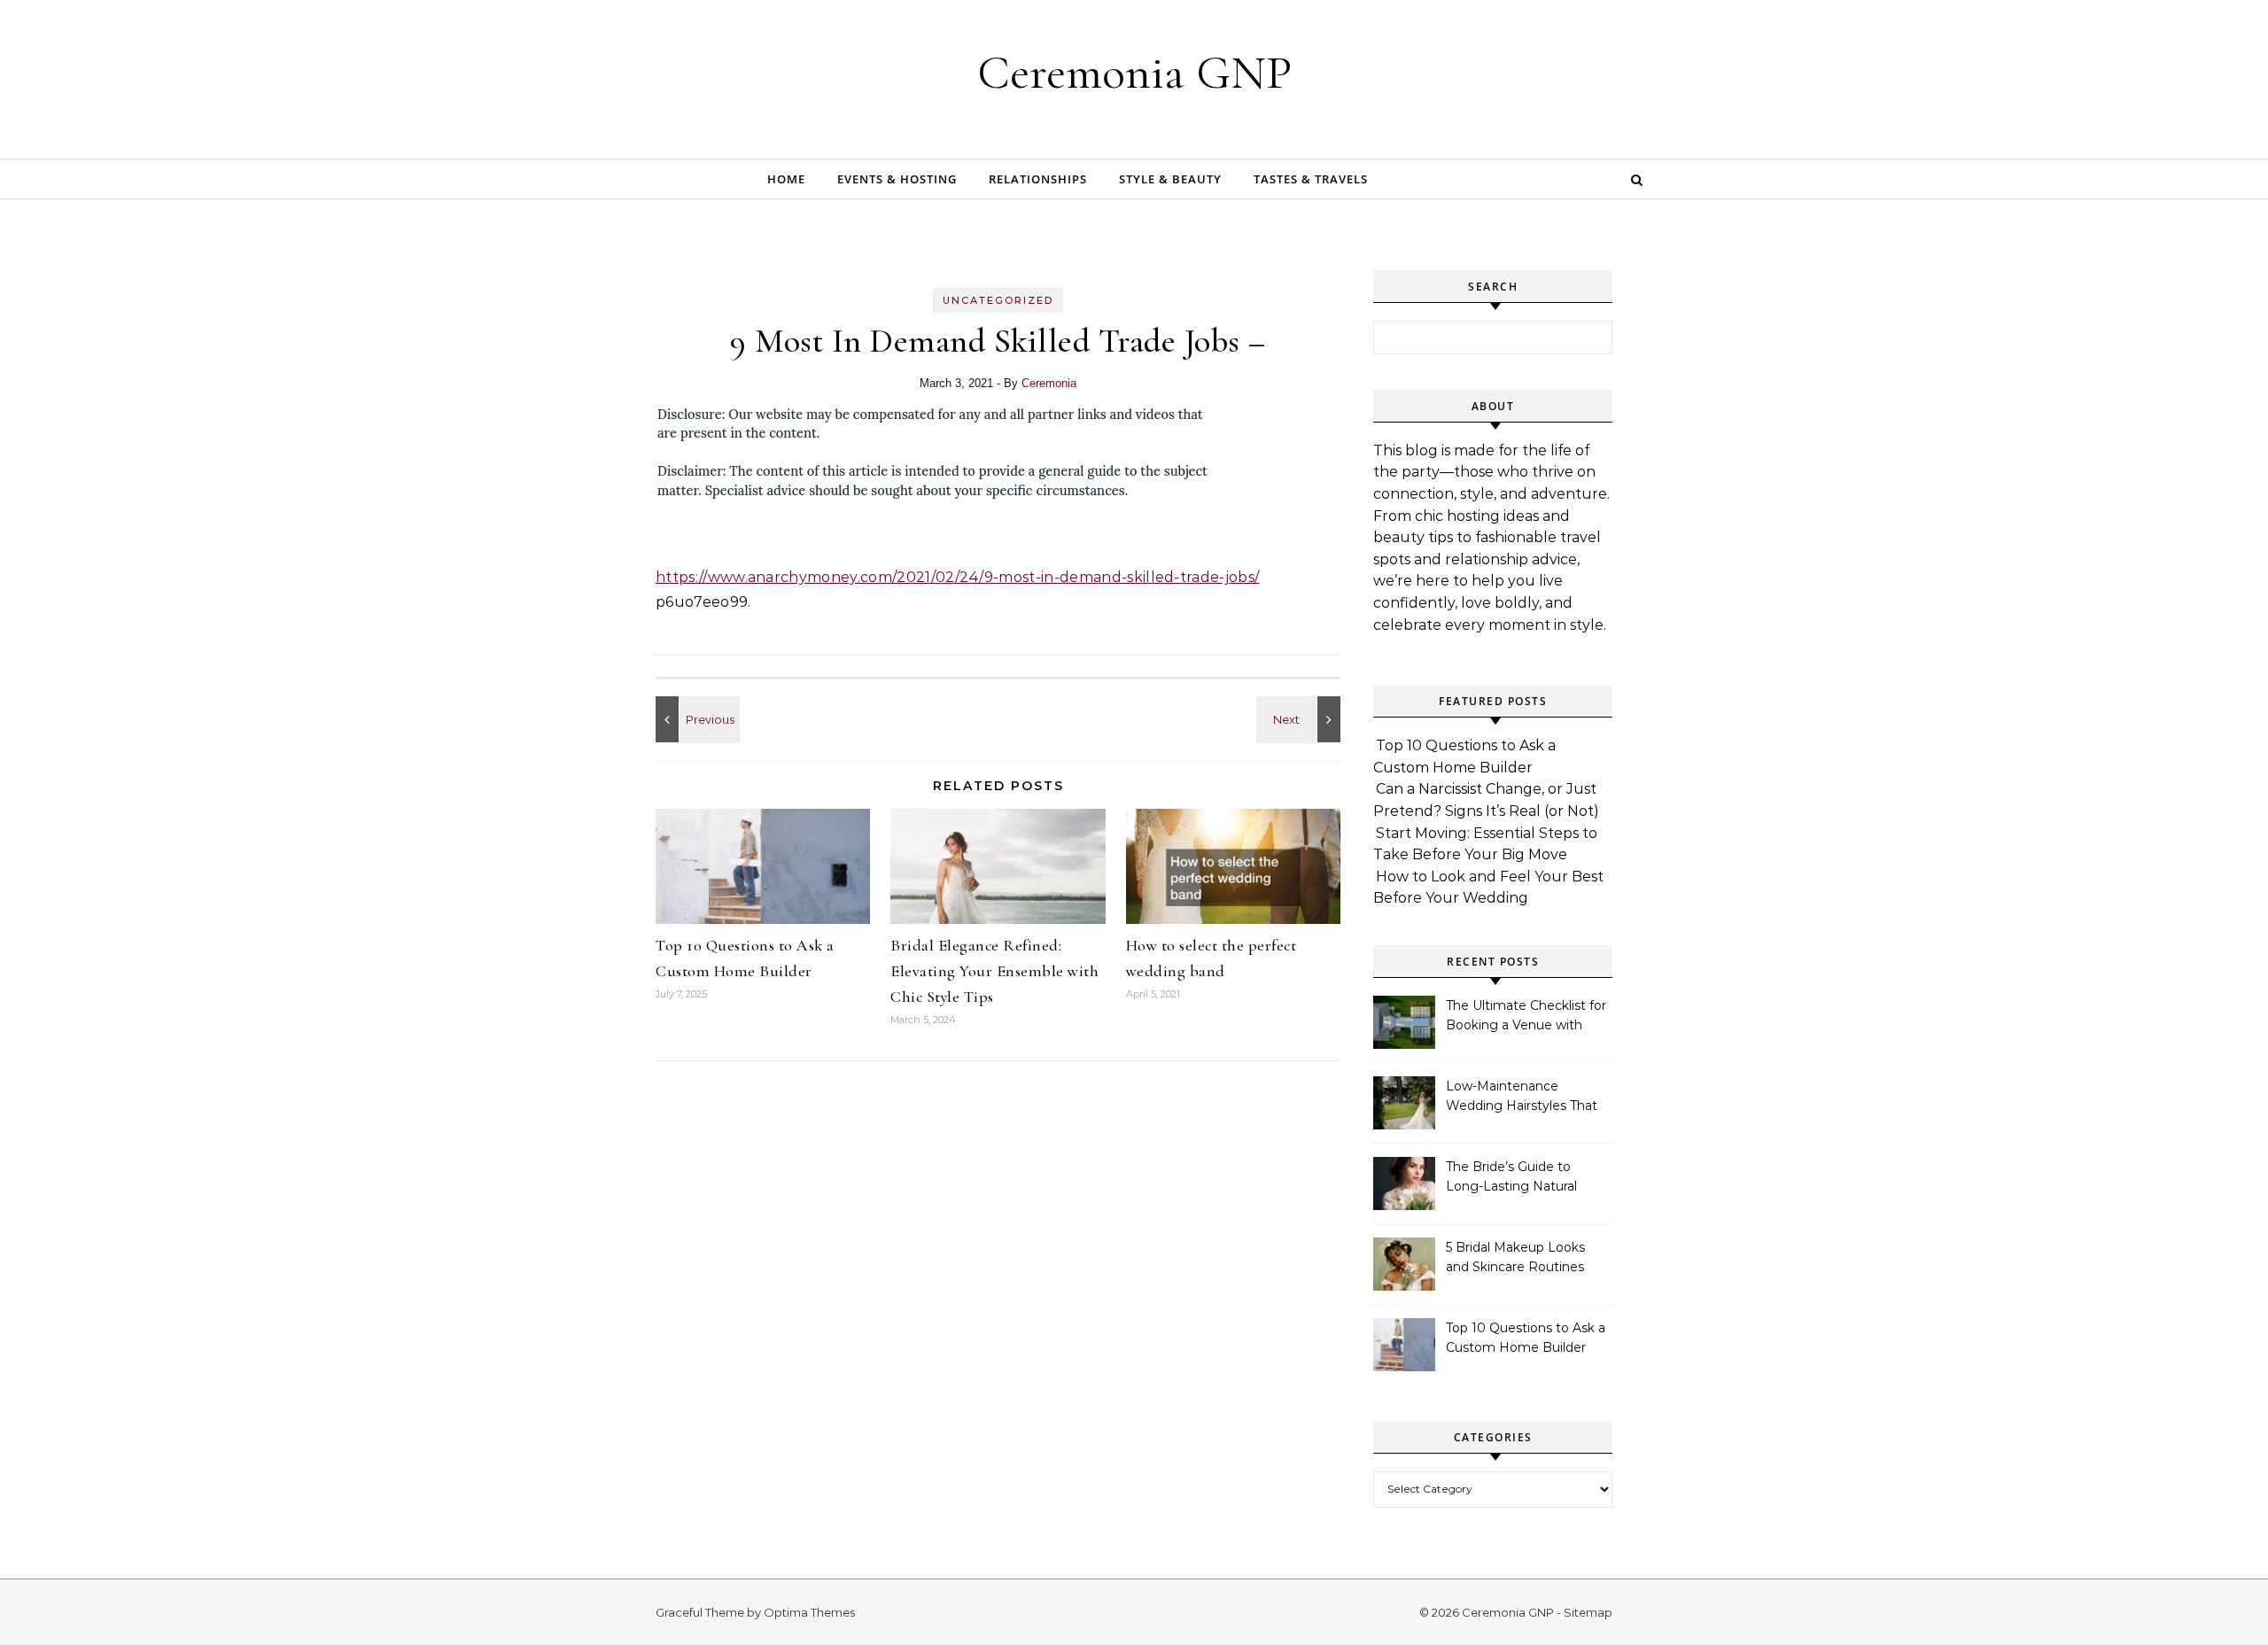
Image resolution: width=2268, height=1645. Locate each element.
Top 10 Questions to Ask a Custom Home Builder (1526, 1338)
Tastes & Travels (1311, 179)
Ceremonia (1049, 383)
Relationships (1038, 179)
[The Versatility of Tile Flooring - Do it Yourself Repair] (695, 719)
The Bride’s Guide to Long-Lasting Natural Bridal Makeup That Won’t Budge (1526, 1178)
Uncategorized (998, 300)
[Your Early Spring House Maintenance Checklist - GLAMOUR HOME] (1301, 719)
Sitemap (1588, 1612)
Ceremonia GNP (1134, 72)
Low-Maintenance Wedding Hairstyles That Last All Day (1522, 1098)
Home (786, 179)
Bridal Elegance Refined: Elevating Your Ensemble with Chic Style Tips (994, 971)
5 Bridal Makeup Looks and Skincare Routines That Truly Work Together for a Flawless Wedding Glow (1524, 1259)
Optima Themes (809, 1612)
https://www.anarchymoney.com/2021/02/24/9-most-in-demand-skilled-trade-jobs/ (957, 577)
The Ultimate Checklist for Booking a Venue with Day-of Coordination (1526, 1017)
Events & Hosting (897, 179)
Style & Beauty (1170, 179)
